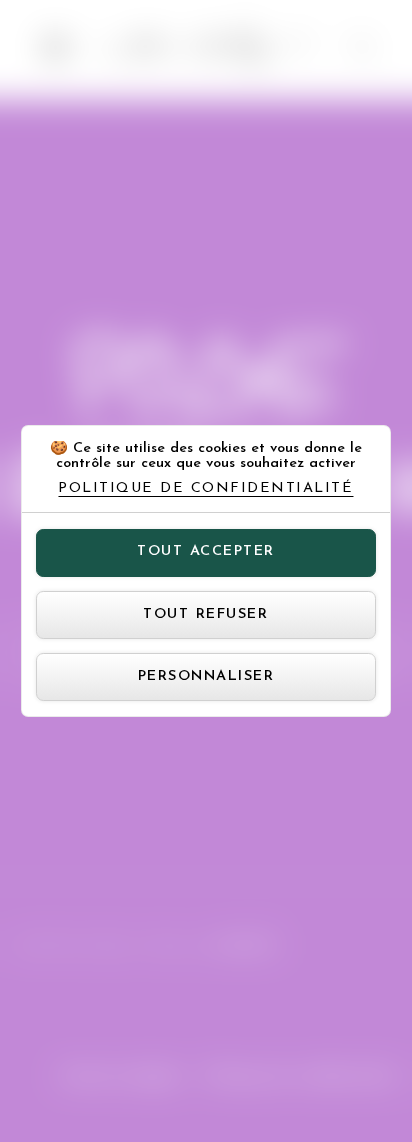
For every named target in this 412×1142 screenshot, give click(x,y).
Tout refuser (205, 614)
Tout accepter (206, 551)
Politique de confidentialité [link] (205, 489)
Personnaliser (206, 676)
